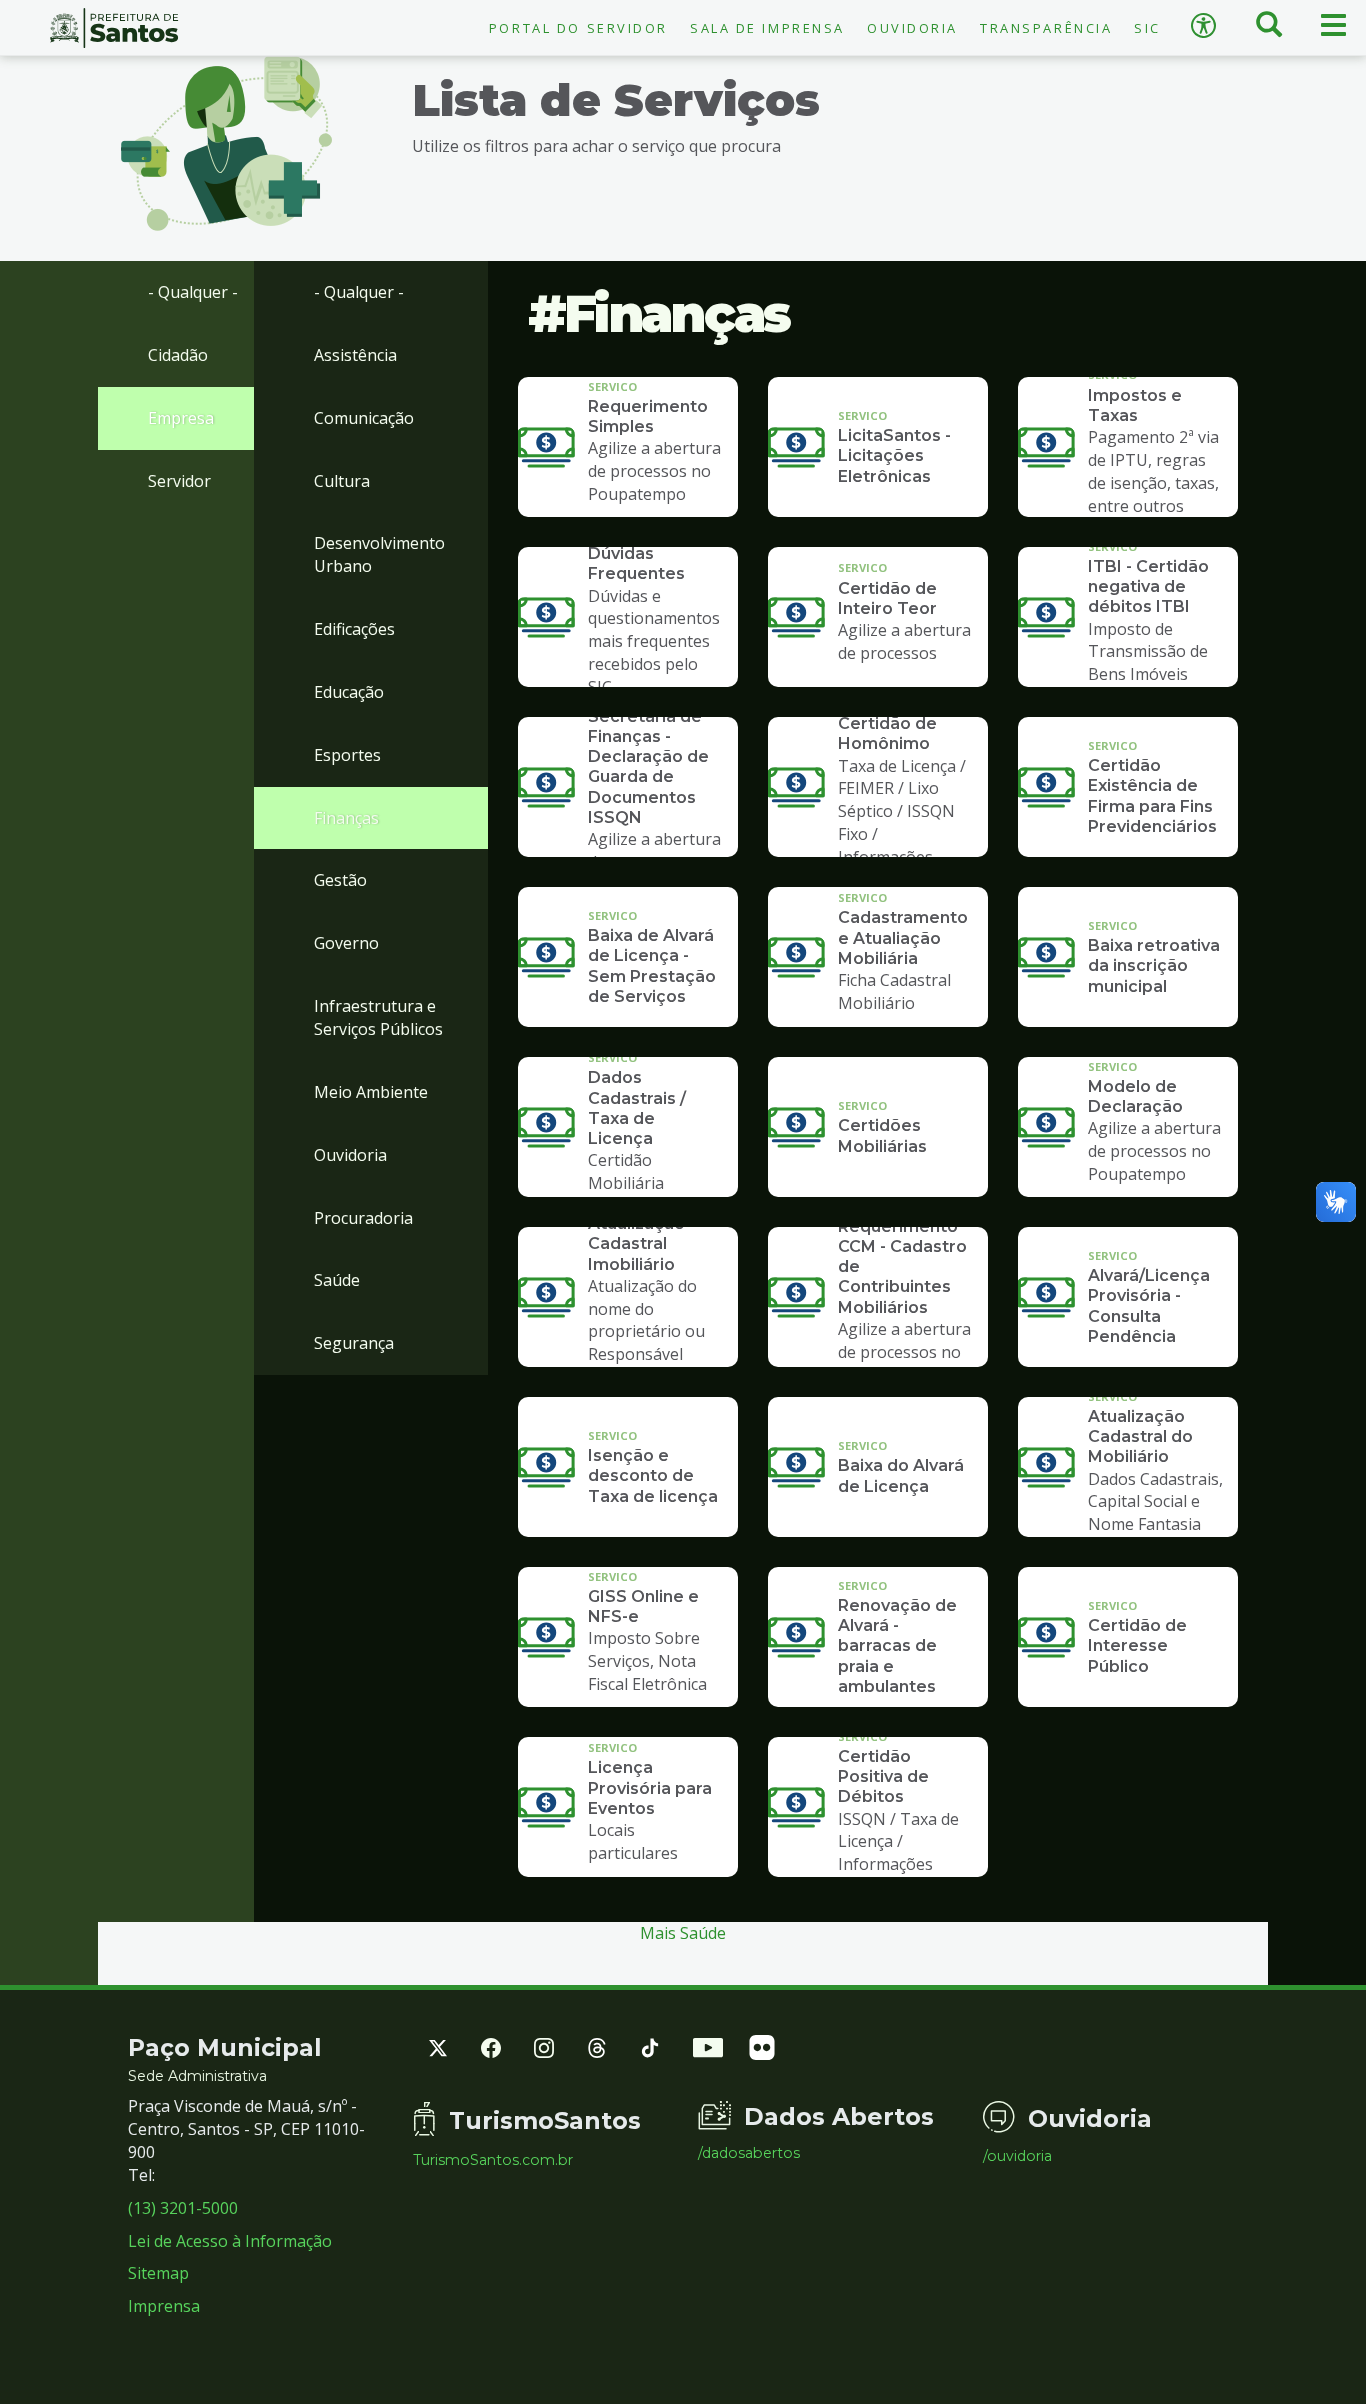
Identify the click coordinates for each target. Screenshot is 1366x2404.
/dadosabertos (749, 2153)
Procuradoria (363, 1218)
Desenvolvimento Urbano (379, 554)
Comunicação (364, 418)
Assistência (355, 355)
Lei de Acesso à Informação (230, 2241)
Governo (346, 943)
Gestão (340, 880)
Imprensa (164, 2306)
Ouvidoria (912, 28)
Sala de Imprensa (767, 28)
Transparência (1046, 28)
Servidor (179, 481)
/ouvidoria (1017, 2156)
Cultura (342, 481)
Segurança (354, 1343)
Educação (349, 692)
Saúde (337, 1280)
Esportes (347, 755)
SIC (1147, 28)
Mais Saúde (683, 1933)
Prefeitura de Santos (114, 28)
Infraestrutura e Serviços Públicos (378, 1017)
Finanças (346, 818)
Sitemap (158, 2273)
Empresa (181, 418)
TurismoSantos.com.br (493, 2160)
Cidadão (178, 355)
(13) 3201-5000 (183, 2208)
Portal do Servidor (578, 28)
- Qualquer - (193, 292)
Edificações (354, 629)
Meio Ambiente (371, 1092)
